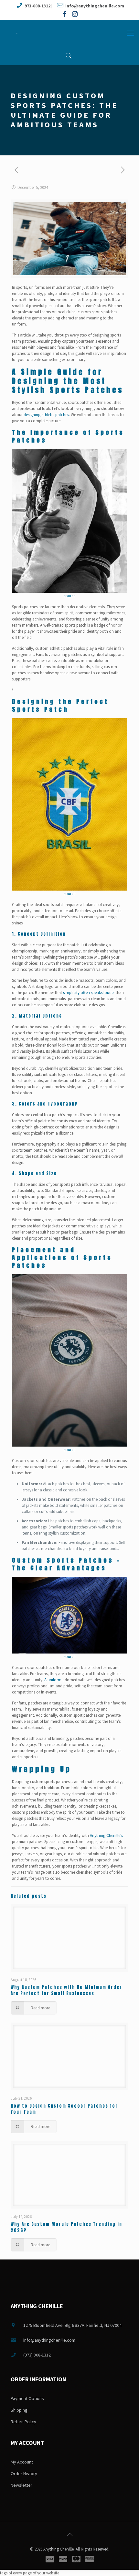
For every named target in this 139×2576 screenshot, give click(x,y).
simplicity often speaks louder (89, 993)
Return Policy (23, 2422)
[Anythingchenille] (17, 33)
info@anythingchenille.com (95, 6)
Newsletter (21, 2485)
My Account (22, 2462)
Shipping (19, 2410)
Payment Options (27, 2398)
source (69, 596)
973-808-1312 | (38, 6)
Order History (24, 2474)
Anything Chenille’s (106, 1835)
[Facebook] (64, 14)
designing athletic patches (46, 415)
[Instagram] (75, 14)
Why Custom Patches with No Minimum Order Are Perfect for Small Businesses (66, 1990)
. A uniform (52, 1680)
